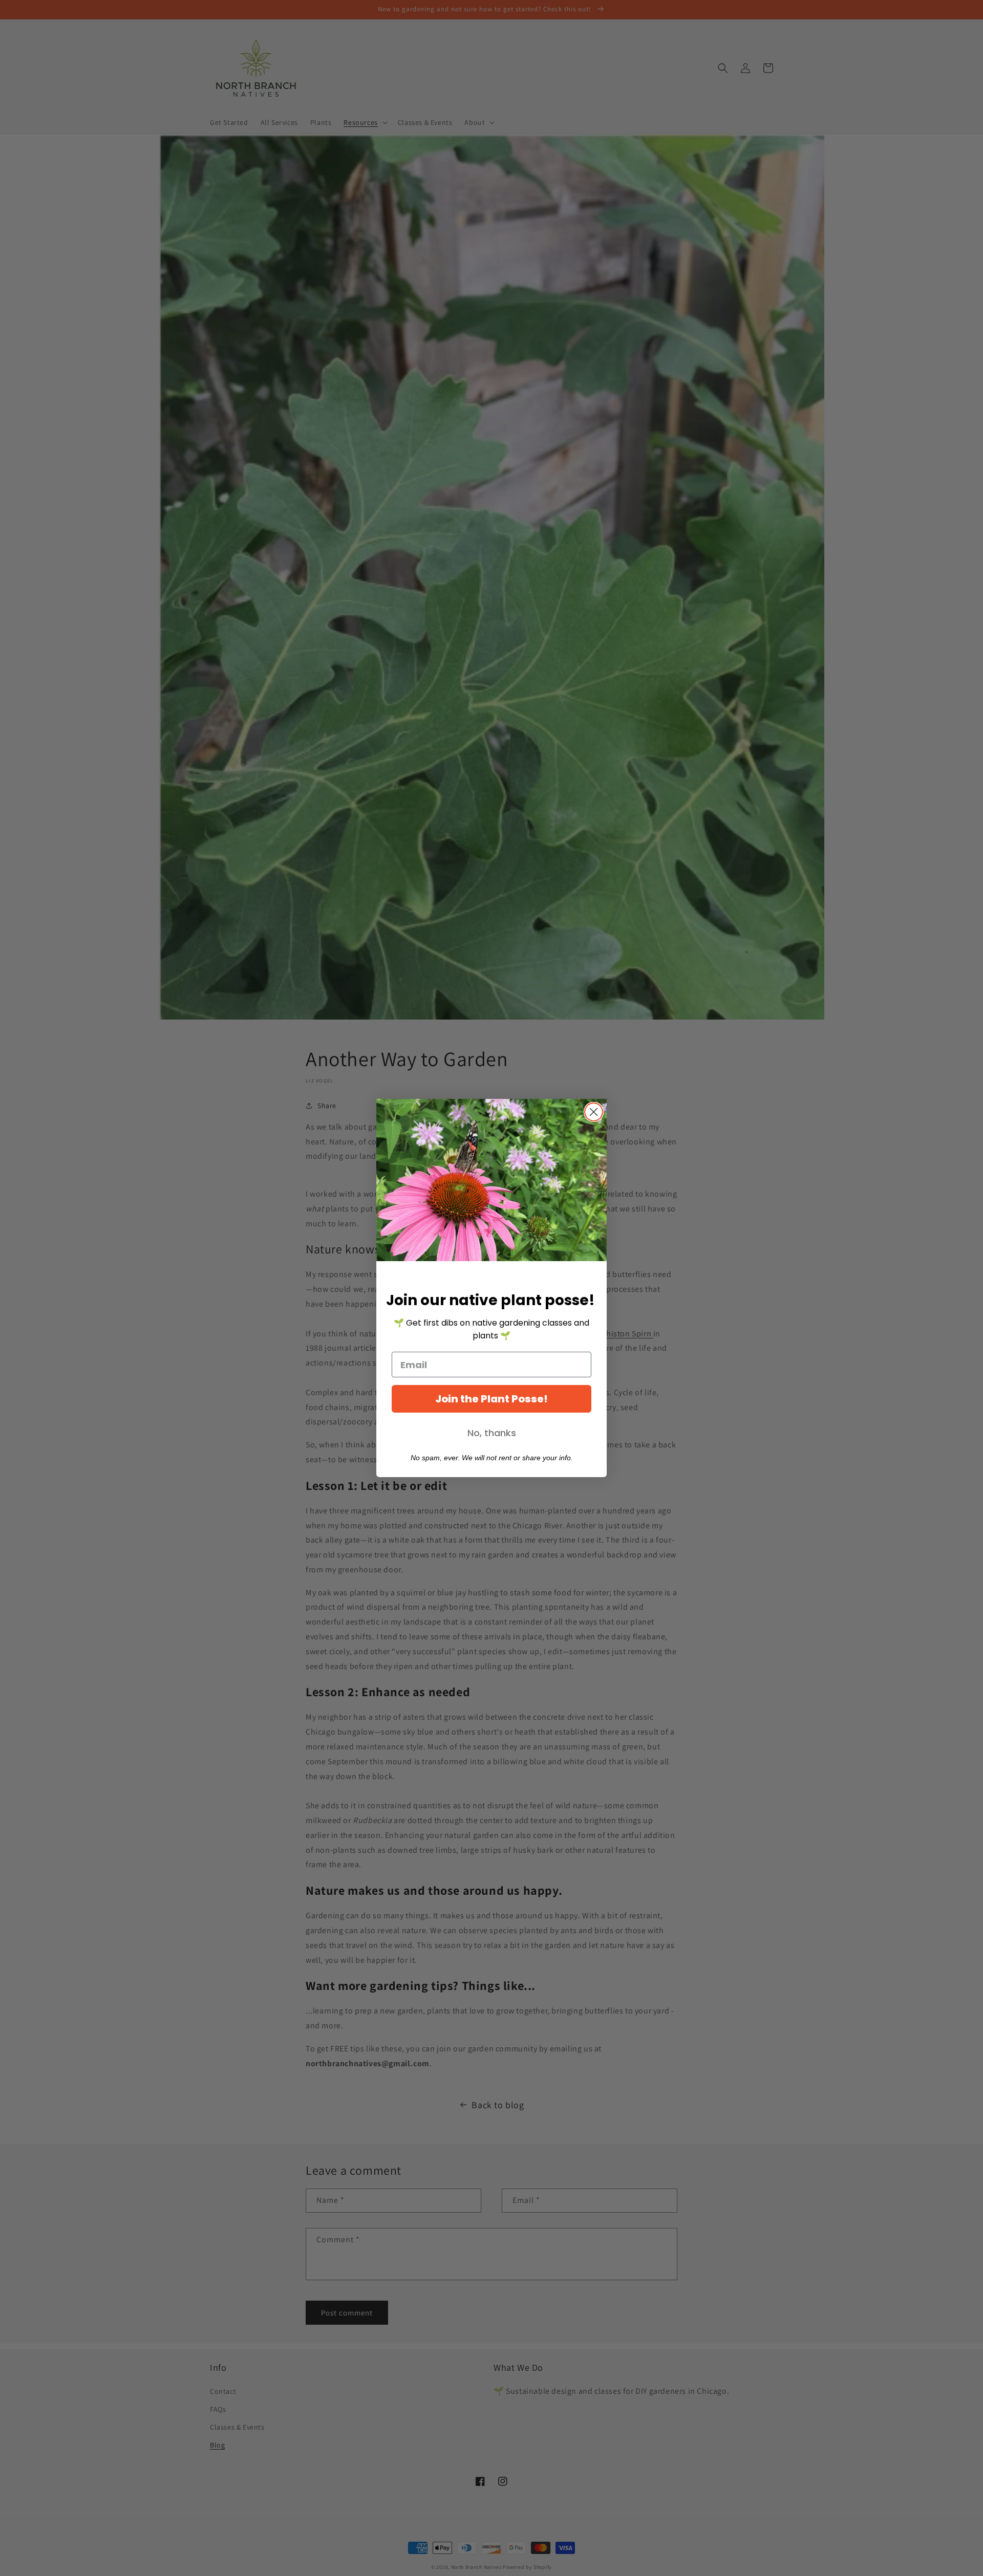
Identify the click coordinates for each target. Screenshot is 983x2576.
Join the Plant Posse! (491, 1399)
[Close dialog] (594, 1112)
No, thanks (492, 1433)
